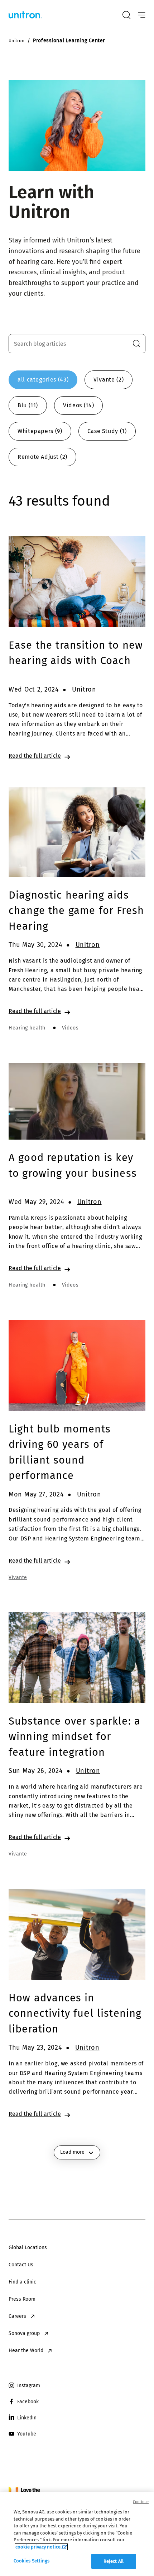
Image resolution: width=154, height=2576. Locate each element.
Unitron (84, 689)
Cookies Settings (32, 2561)
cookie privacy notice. (38, 2547)
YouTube (27, 2434)
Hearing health (27, 1028)
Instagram (29, 2386)
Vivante (18, 1577)
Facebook (28, 2402)
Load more (72, 2152)
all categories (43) (43, 380)
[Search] (126, 15)
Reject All (114, 2561)
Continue (141, 2502)
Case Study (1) (107, 431)
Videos (70, 1028)
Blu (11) (28, 405)
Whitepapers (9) (40, 431)
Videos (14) (78, 405)
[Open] (142, 15)
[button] (136, 344)
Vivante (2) (109, 380)
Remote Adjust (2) (42, 457)
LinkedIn (27, 2418)
